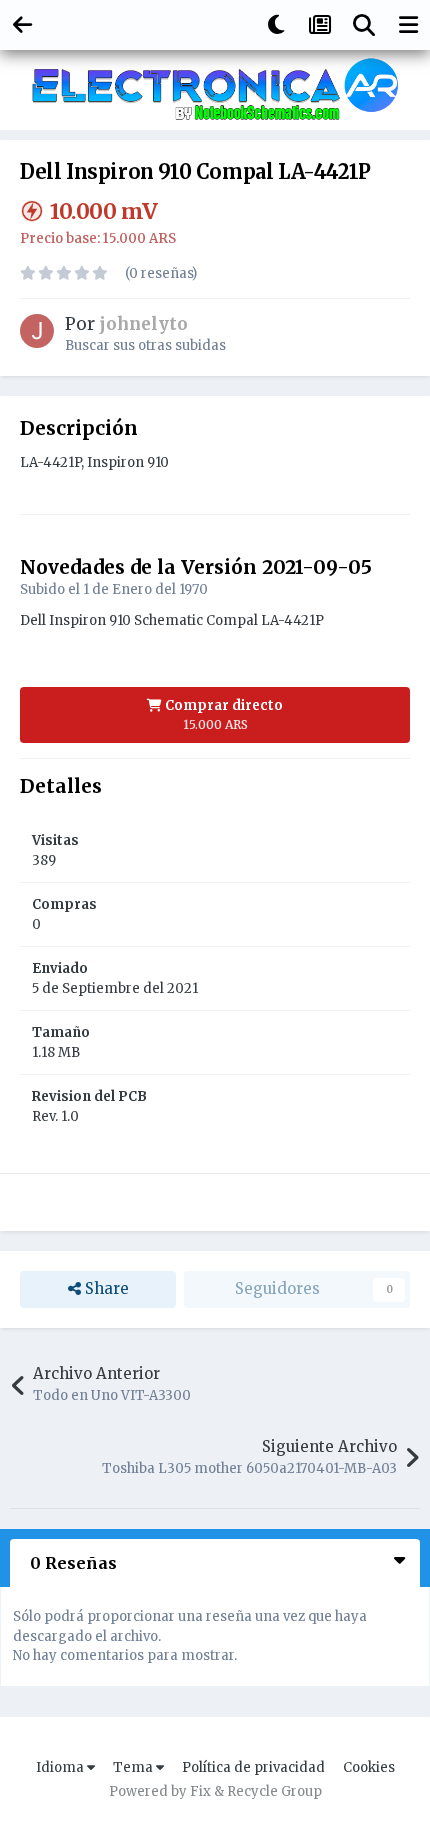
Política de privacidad (253, 1767)
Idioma (61, 1767)
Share (105, 1288)
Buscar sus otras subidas (145, 345)
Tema (134, 1767)
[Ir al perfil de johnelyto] (37, 331)
